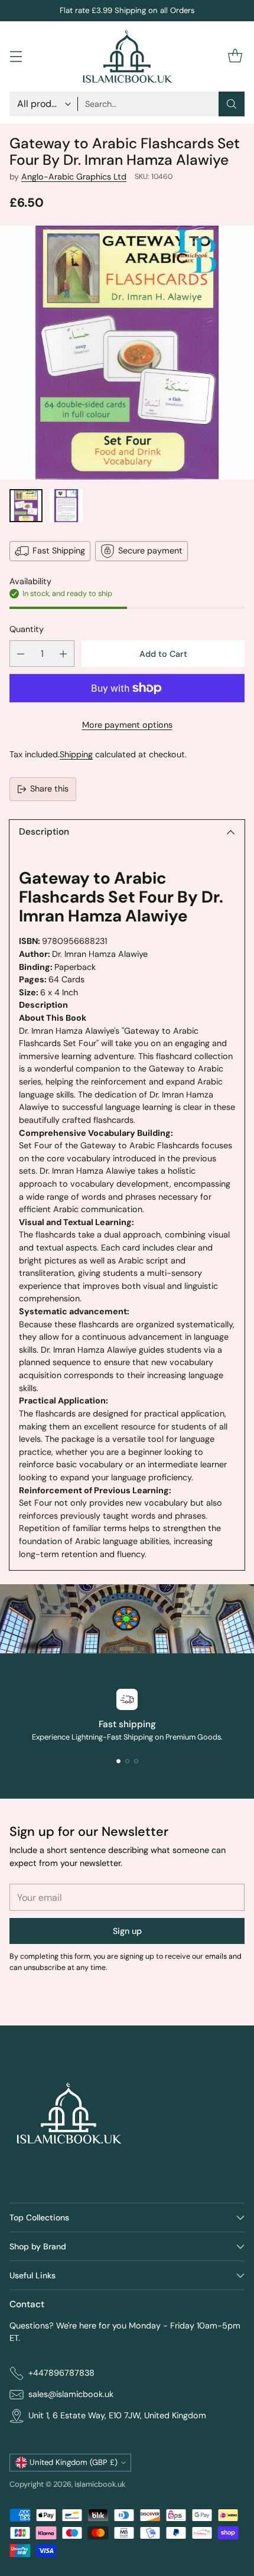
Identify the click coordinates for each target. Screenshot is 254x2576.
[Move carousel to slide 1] (118, 1761)
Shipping (76, 754)
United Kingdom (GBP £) (74, 2462)
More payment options (127, 725)
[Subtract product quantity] (21, 654)
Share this (49, 789)
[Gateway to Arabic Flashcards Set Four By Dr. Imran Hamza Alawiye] (127, 353)
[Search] (232, 104)
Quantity (27, 629)
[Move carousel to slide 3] (136, 1761)
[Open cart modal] (235, 56)
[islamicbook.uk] (127, 56)
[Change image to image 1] (26, 506)
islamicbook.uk (100, 2484)
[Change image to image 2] (66, 506)
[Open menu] (16, 56)
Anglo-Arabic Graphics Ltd (74, 177)
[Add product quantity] (63, 654)
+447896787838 (61, 2373)
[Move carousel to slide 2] (127, 1761)
